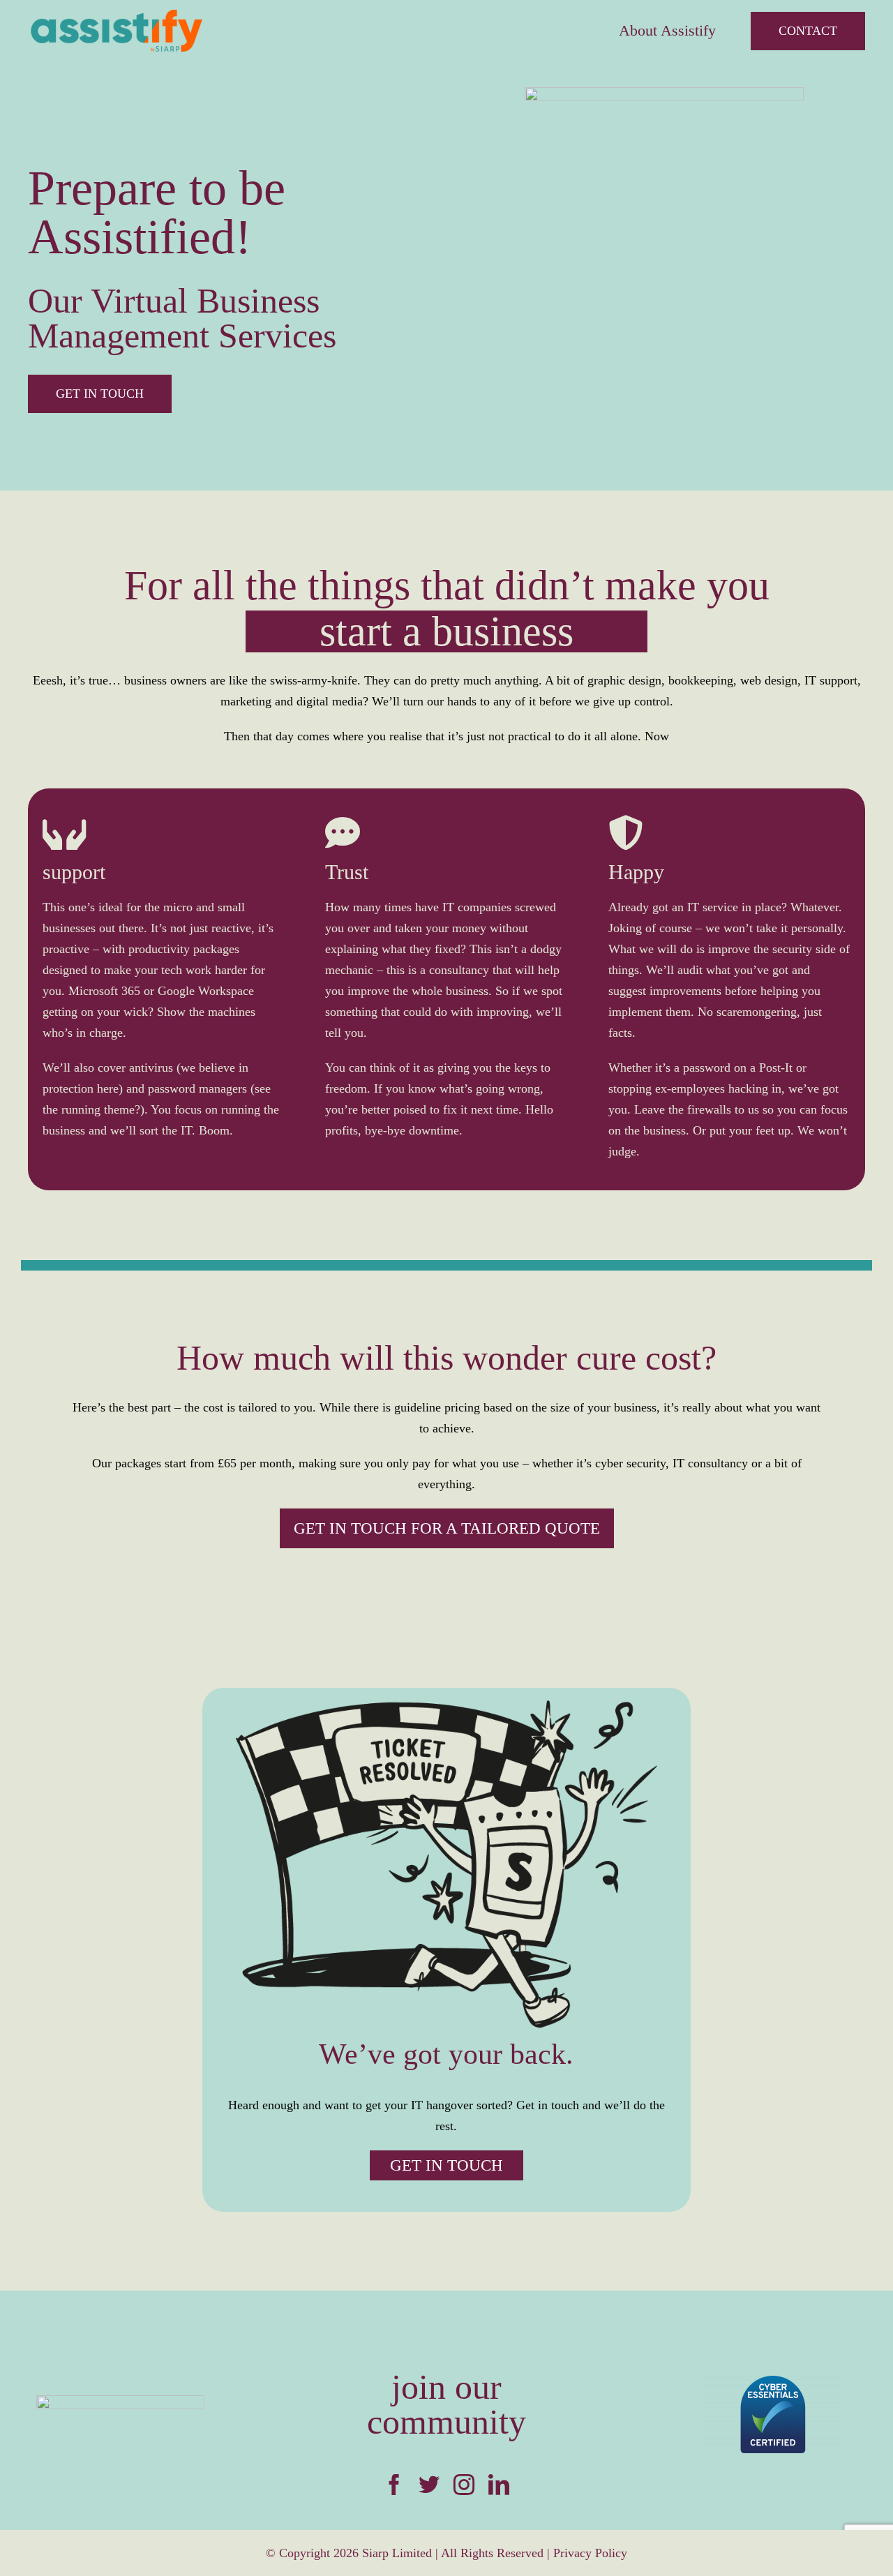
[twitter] (429, 2485)
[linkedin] (499, 2485)
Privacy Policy (590, 2553)
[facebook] (394, 2485)
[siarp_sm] (120, 2402)
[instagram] (464, 2485)
